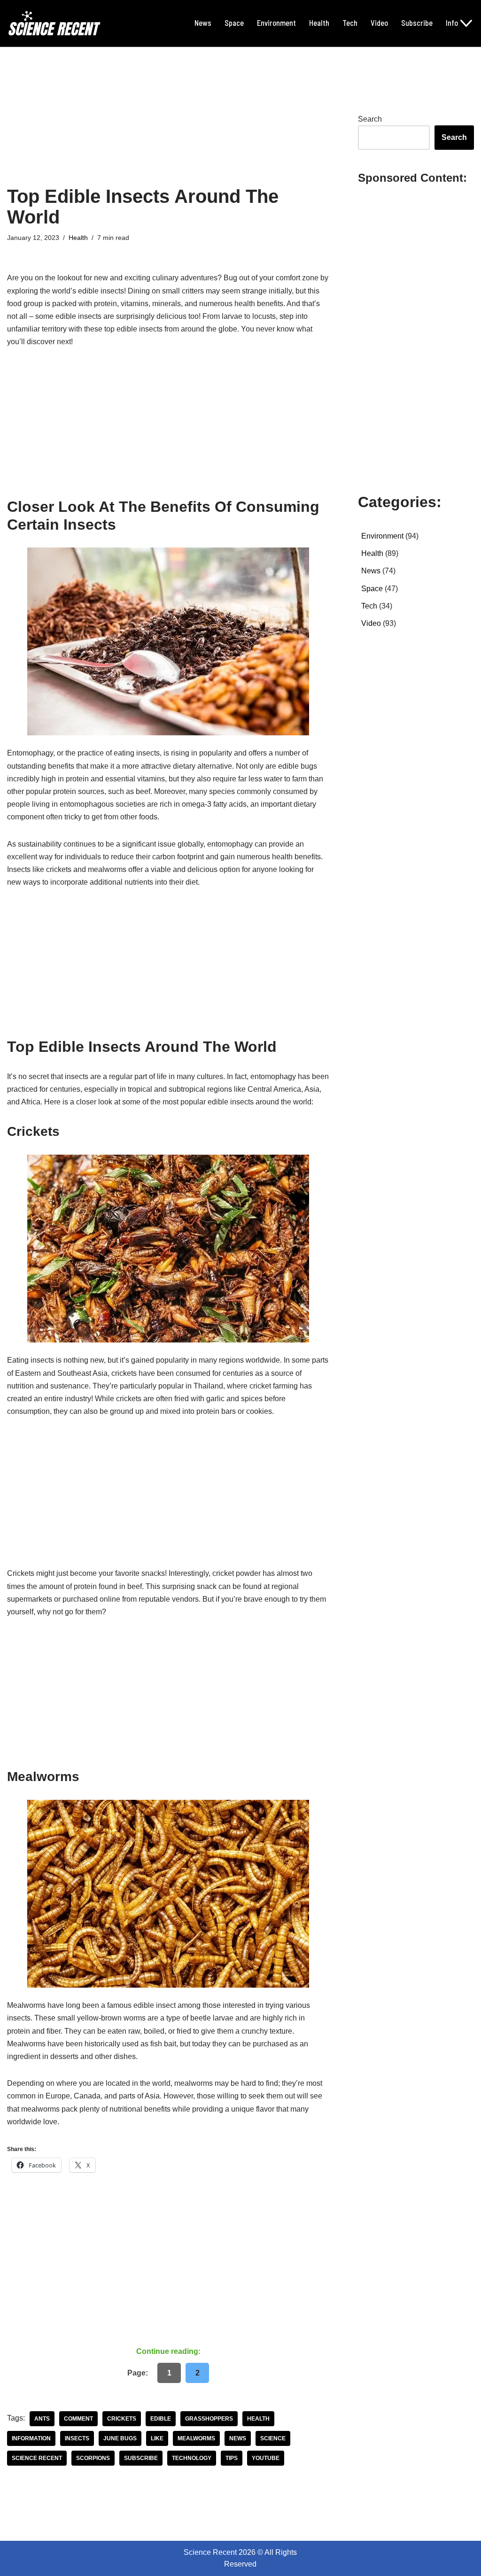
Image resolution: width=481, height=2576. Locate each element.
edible (161, 2419)
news (238, 2438)
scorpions (93, 2458)
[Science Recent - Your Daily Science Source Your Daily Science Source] (54, 23)
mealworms (196, 2438)
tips (232, 2458)
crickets (122, 2419)
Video (379, 23)
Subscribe (417, 23)
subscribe (141, 2458)
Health (319, 23)
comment (78, 2419)
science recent (37, 2458)
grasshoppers (209, 2419)
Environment (276, 23)
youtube (266, 2458)
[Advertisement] (168, 116)
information (31, 2438)
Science (273, 2438)
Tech (350, 23)
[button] (466, 23)
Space (234, 23)
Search (370, 119)
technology (192, 2458)
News (203, 23)
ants (42, 2419)
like (157, 2438)
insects (77, 2438)
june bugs (120, 2438)
